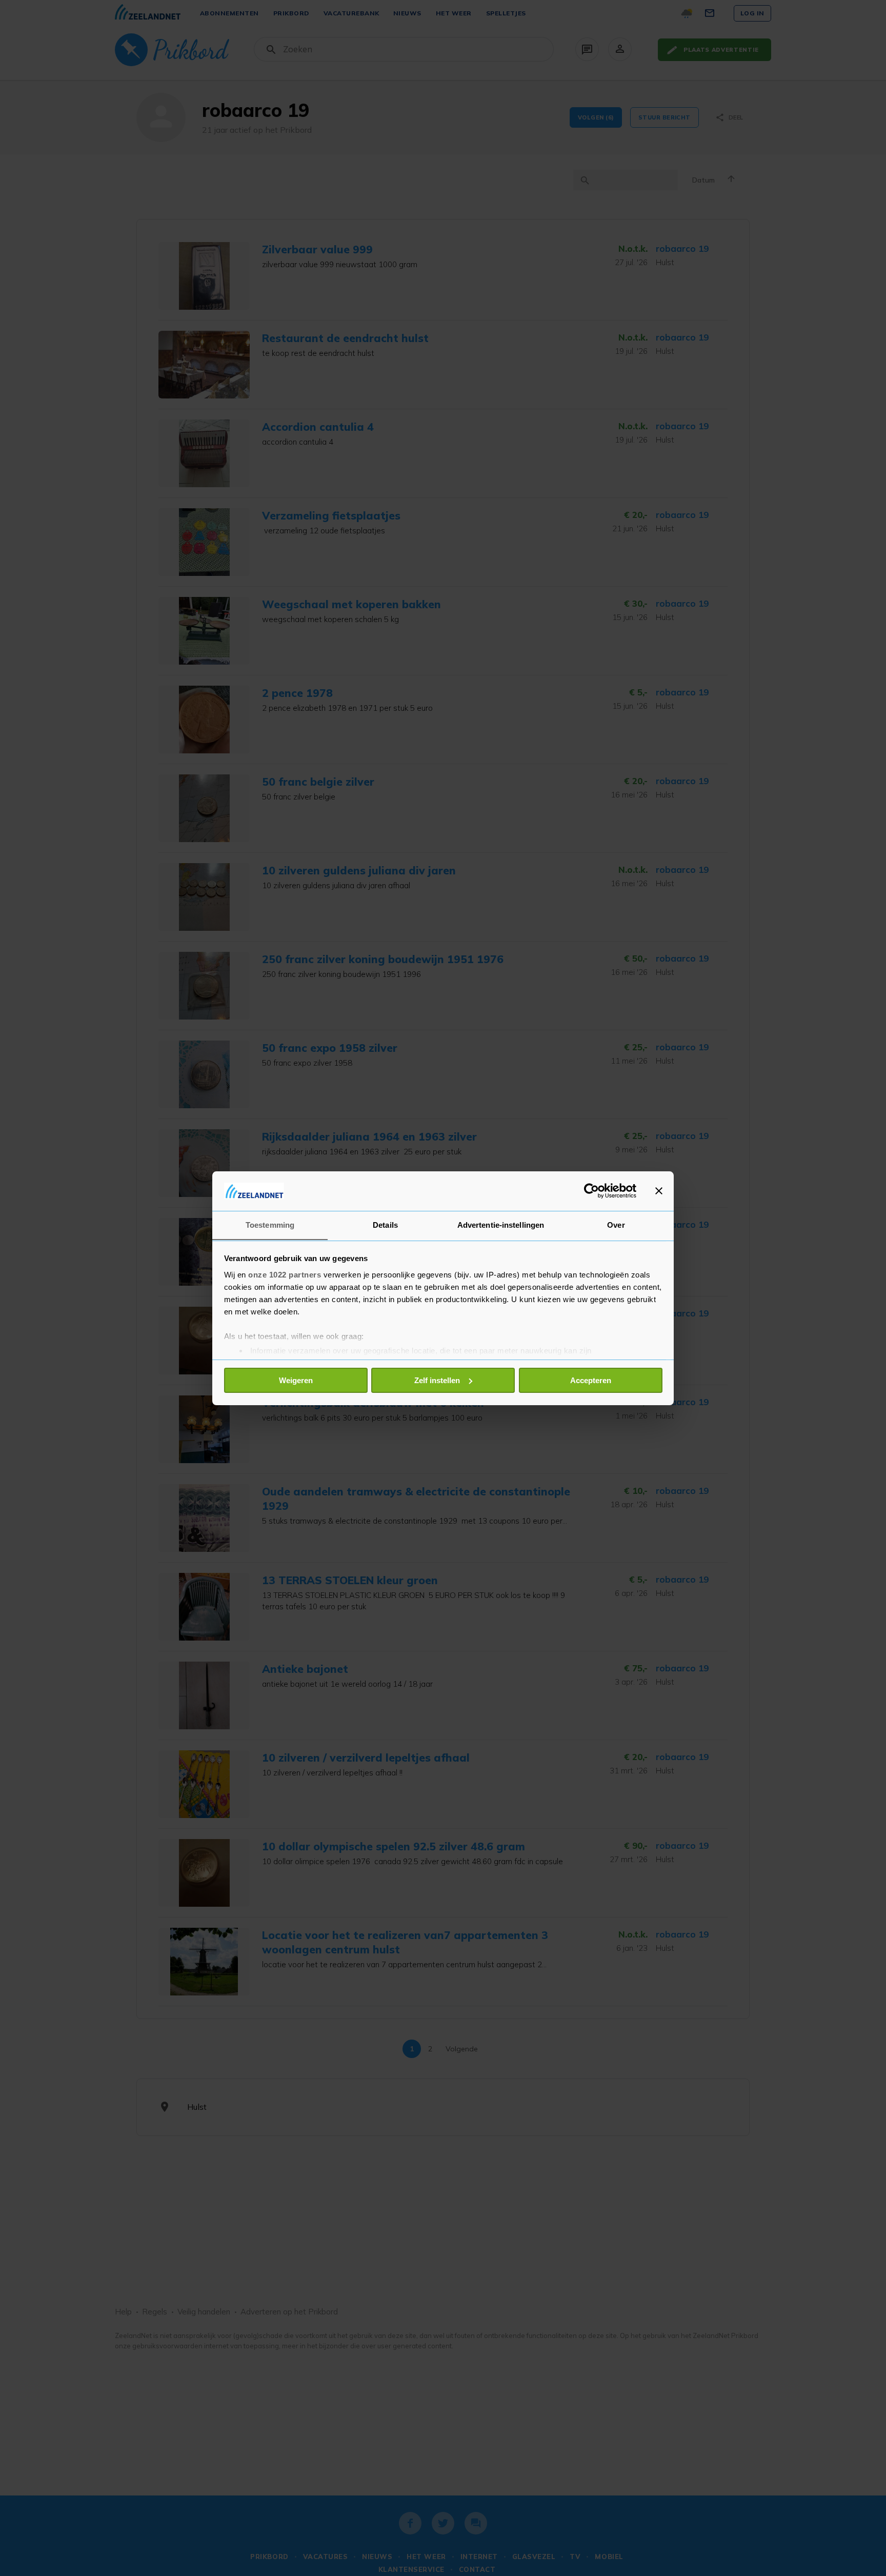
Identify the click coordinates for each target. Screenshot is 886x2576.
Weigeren (296, 1380)
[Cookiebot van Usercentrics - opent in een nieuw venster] (591, 1191)
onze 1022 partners (285, 1274)
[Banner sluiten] (659, 1191)
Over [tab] (616, 1224)
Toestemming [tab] (270, 1224)
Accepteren (591, 1380)
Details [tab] (385, 1224)
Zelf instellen (437, 1380)
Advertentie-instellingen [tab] (501, 1224)
